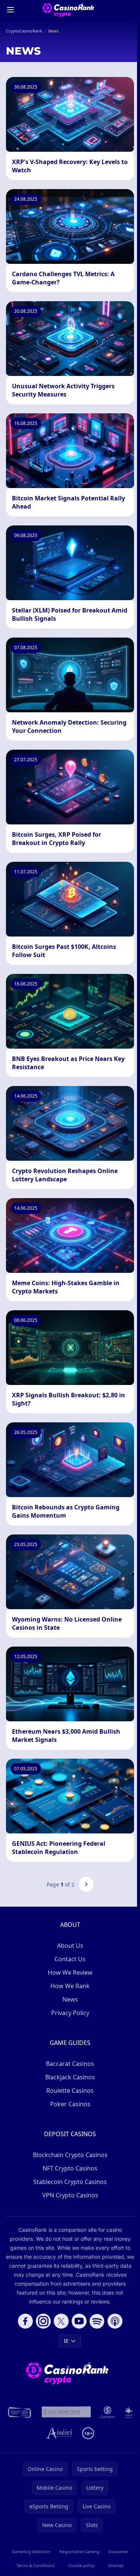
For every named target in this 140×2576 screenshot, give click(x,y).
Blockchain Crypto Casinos (70, 2155)
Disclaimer (118, 2552)
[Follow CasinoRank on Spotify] (97, 2321)
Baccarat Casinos (70, 2064)
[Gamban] (108, 2412)
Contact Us (70, 1959)
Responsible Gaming (79, 2552)
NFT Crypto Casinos (70, 2168)
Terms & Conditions (35, 2565)
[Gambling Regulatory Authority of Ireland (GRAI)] (20, 2412)
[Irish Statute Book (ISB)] (66, 2412)
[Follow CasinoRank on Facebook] (25, 2321)
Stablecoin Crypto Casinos (70, 2182)
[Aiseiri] (60, 2433)
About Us (70, 1946)
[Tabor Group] (129, 2412)
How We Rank (70, 1986)
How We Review (70, 1972)
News (70, 1999)
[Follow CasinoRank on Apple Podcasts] (115, 2321)
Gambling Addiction (31, 2552)
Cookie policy (81, 2565)
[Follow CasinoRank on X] (61, 2321)
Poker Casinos (70, 2104)
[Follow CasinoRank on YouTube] (79, 2321)
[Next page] (86, 1884)
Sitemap (116, 2565)
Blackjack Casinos (70, 2077)
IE (66, 2341)
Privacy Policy (70, 2013)
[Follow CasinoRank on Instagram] (43, 2321)
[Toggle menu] (10, 10)
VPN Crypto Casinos (70, 2195)
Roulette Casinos (70, 2091)
